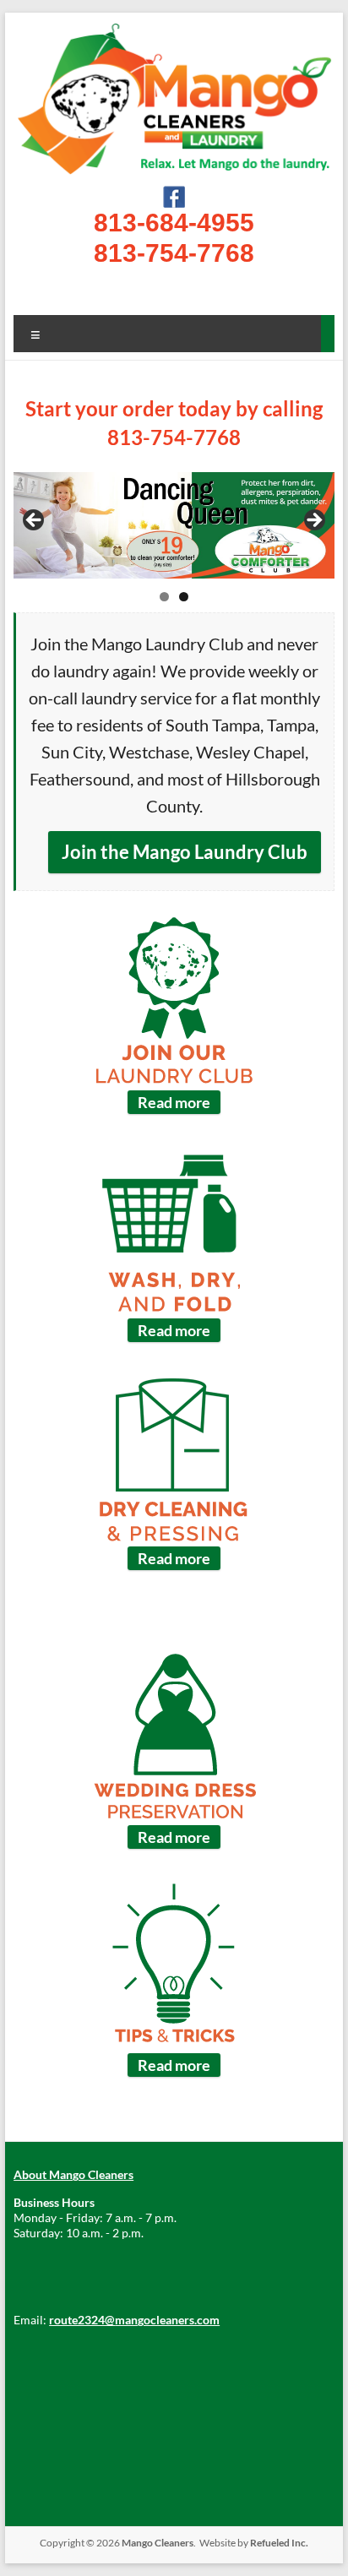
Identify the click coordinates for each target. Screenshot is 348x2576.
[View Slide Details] (174, 526)
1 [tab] (164, 597)
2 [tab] (184, 597)
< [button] (35, 521)
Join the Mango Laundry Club (185, 852)
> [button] (313, 521)
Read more (174, 1102)
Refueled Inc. (279, 2543)
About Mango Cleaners (73, 2174)
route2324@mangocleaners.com (134, 2320)
